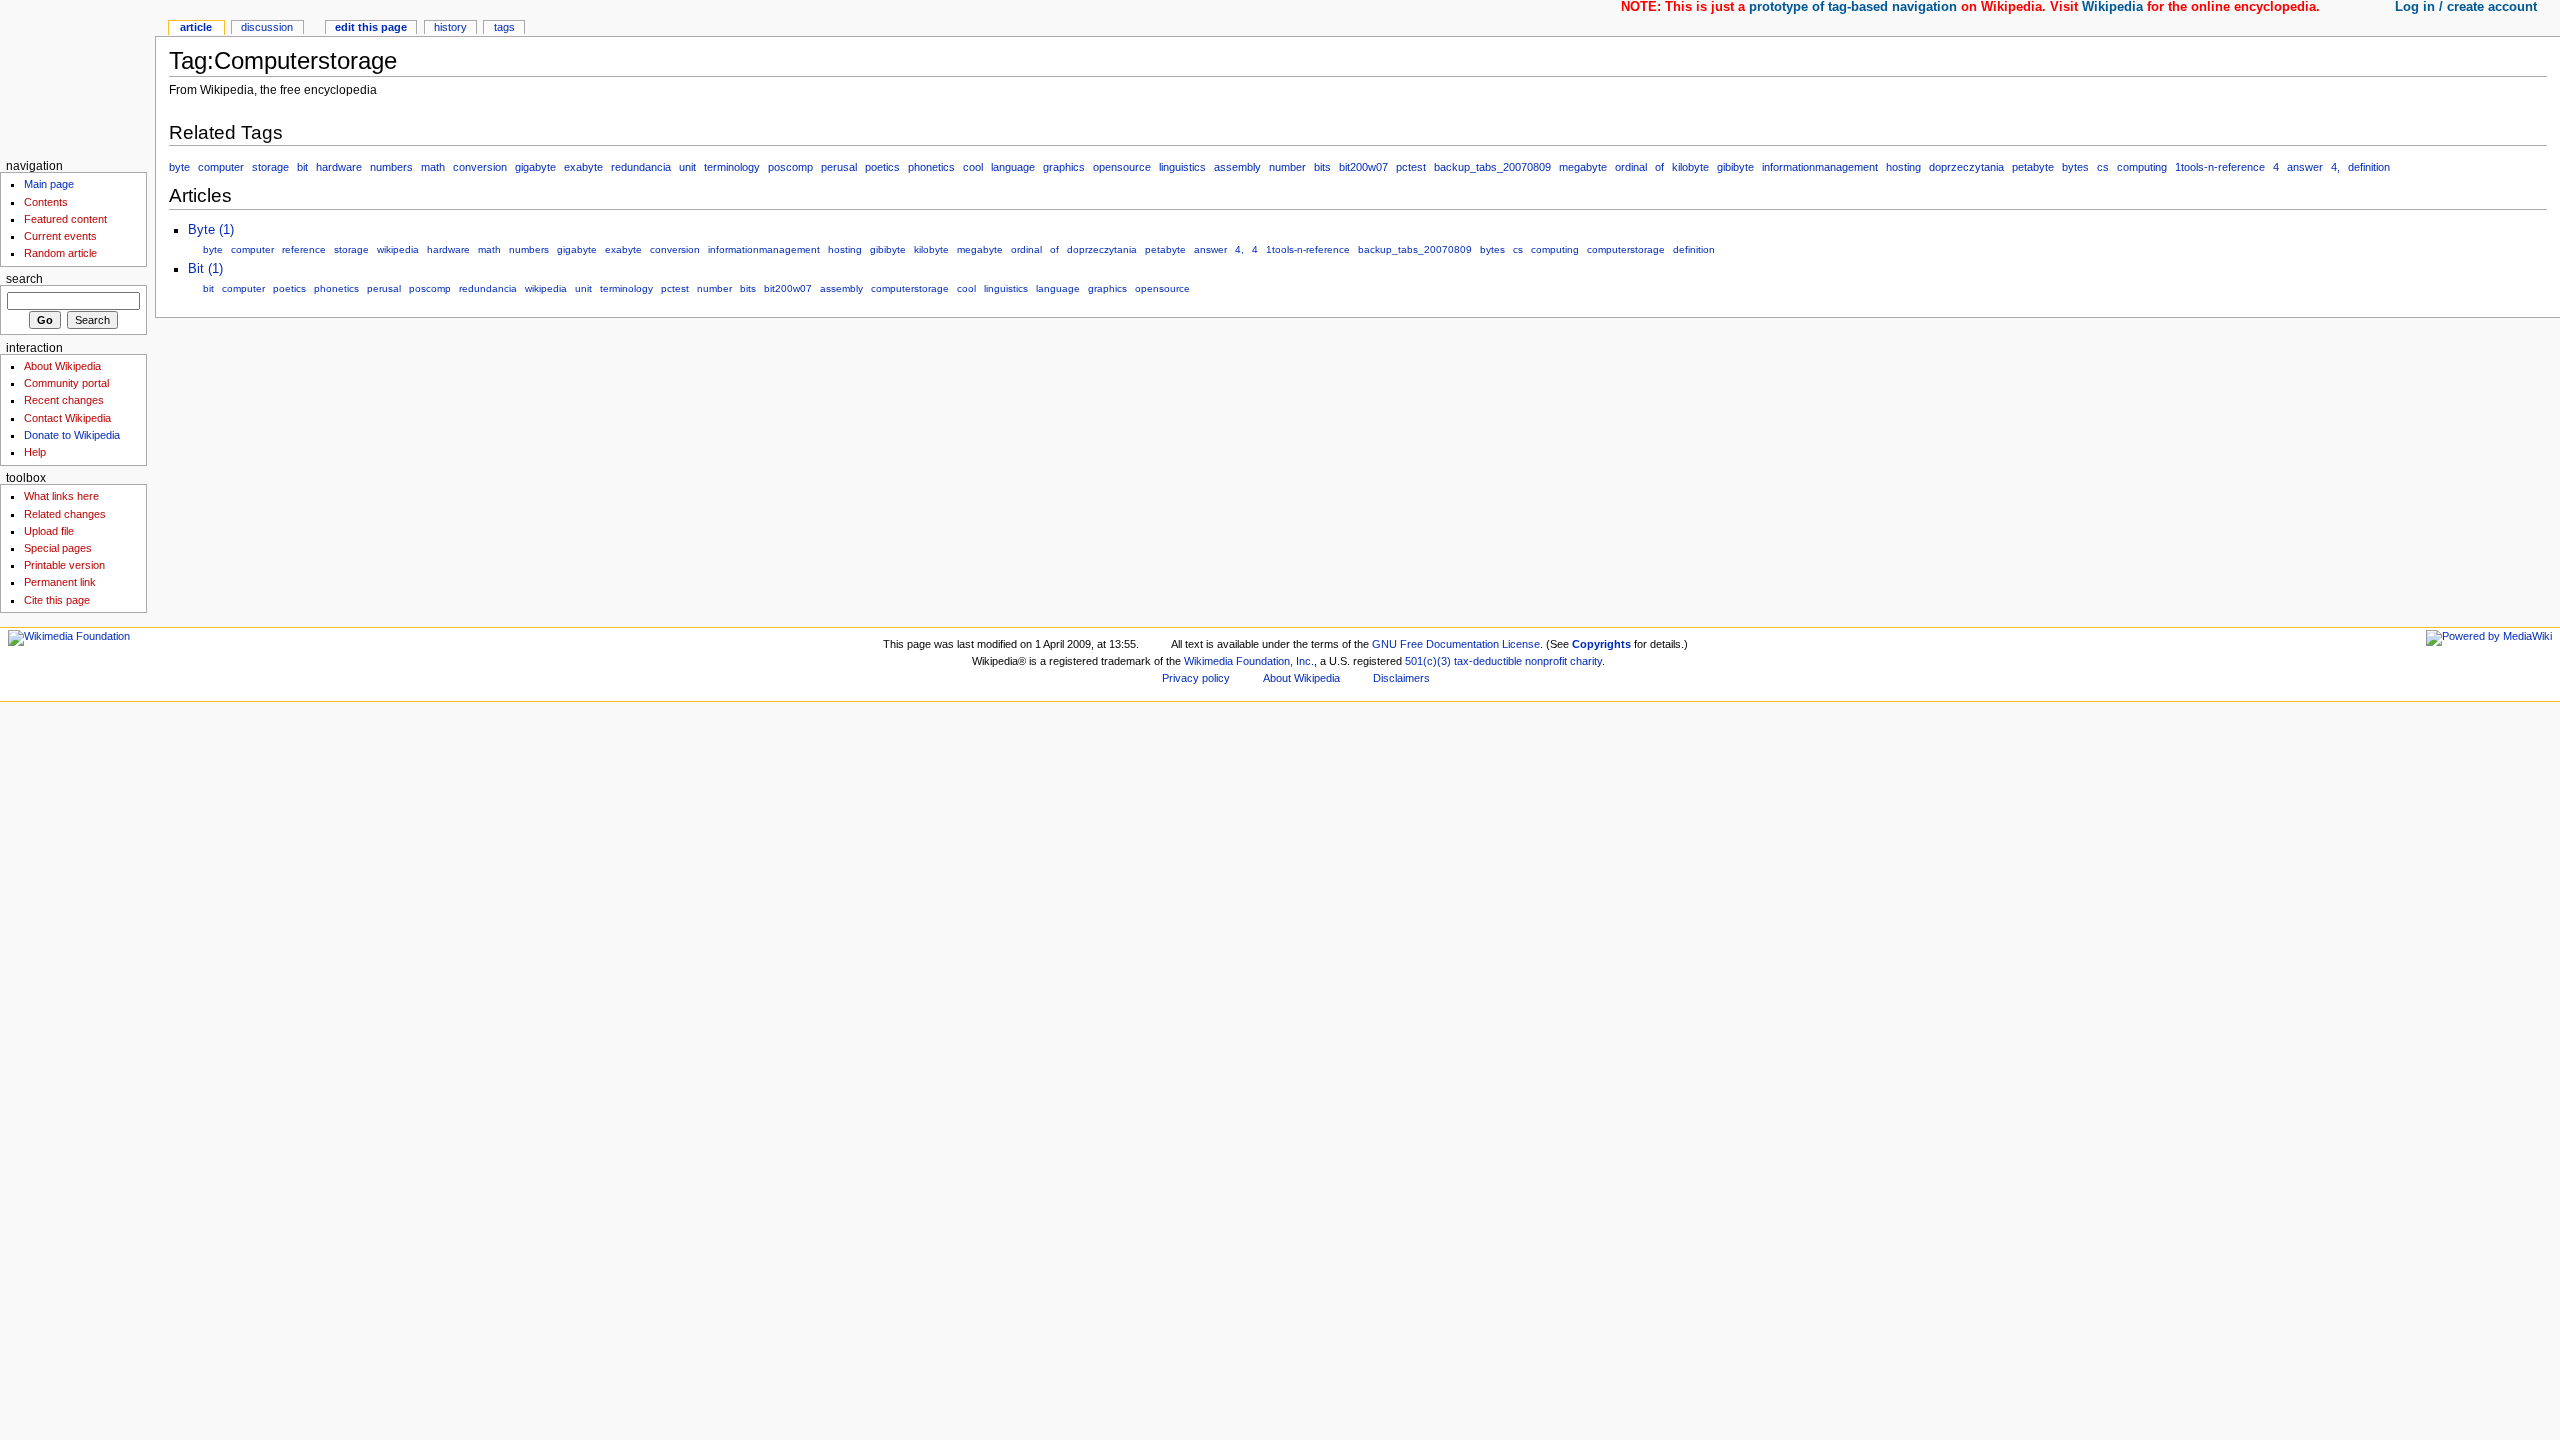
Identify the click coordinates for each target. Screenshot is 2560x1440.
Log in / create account (2466, 7)
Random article (60, 253)
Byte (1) (211, 230)
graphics (1064, 167)
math (433, 167)
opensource (1122, 167)
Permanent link (60, 582)
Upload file (49, 531)
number (1287, 167)
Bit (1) (205, 269)
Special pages (58, 548)
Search (24, 279)
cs (2103, 167)
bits (1322, 167)
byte (179, 167)
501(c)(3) (1428, 661)
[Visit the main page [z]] (77, 77)
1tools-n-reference (2220, 167)
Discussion (267, 27)
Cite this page (57, 600)
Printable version (64, 565)
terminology (732, 167)
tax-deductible (1488, 661)
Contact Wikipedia (67, 418)
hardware (339, 167)
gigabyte (535, 167)
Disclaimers (1401, 678)
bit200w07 (1363, 167)
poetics (882, 167)
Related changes (65, 514)
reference (304, 249)
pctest (1411, 167)
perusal (839, 167)
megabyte (1583, 167)
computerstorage (1626, 249)
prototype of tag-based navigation (1853, 7)
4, (2335, 167)
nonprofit (1546, 661)
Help (35, 452)
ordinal (1631, 167)
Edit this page (371, 27)
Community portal (66, 383)
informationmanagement (1820, 167)
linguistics (1182, 167)
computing (2142, 167)
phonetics (931, 167)
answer (2305, 167)
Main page (49, 184)
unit (687, 167)
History (450, 27)
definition (2369, 167)
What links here (61, 496)
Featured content (65, 219)
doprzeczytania (1966, 167)
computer (221, 167)
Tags (504, 27)
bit (302, 167)
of (1659, 167)
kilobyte (1690, 167)
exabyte (583, 167)
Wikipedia (2112, 7)
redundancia (641, 167)
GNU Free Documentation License (1456, 644)
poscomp (790, 167)
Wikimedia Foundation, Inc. (1249, 661)
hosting (1903, 167)
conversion (480, 167)
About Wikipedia (62, 366)
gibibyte (1735, 167)
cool (973, 167)
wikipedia (398, 249)
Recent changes (64, 400)
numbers (391, 167)
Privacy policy (1196, 678)
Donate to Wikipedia (72, 435)
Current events (60, 236)
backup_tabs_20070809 (1492, 167)
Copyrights (1601, 644)
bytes (2075, 167)
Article (196, 27)
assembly (1237, 167)
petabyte (2033, 167)
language (1013, 167)
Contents (46, 202)
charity (1586, 661)
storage (270, 167)
